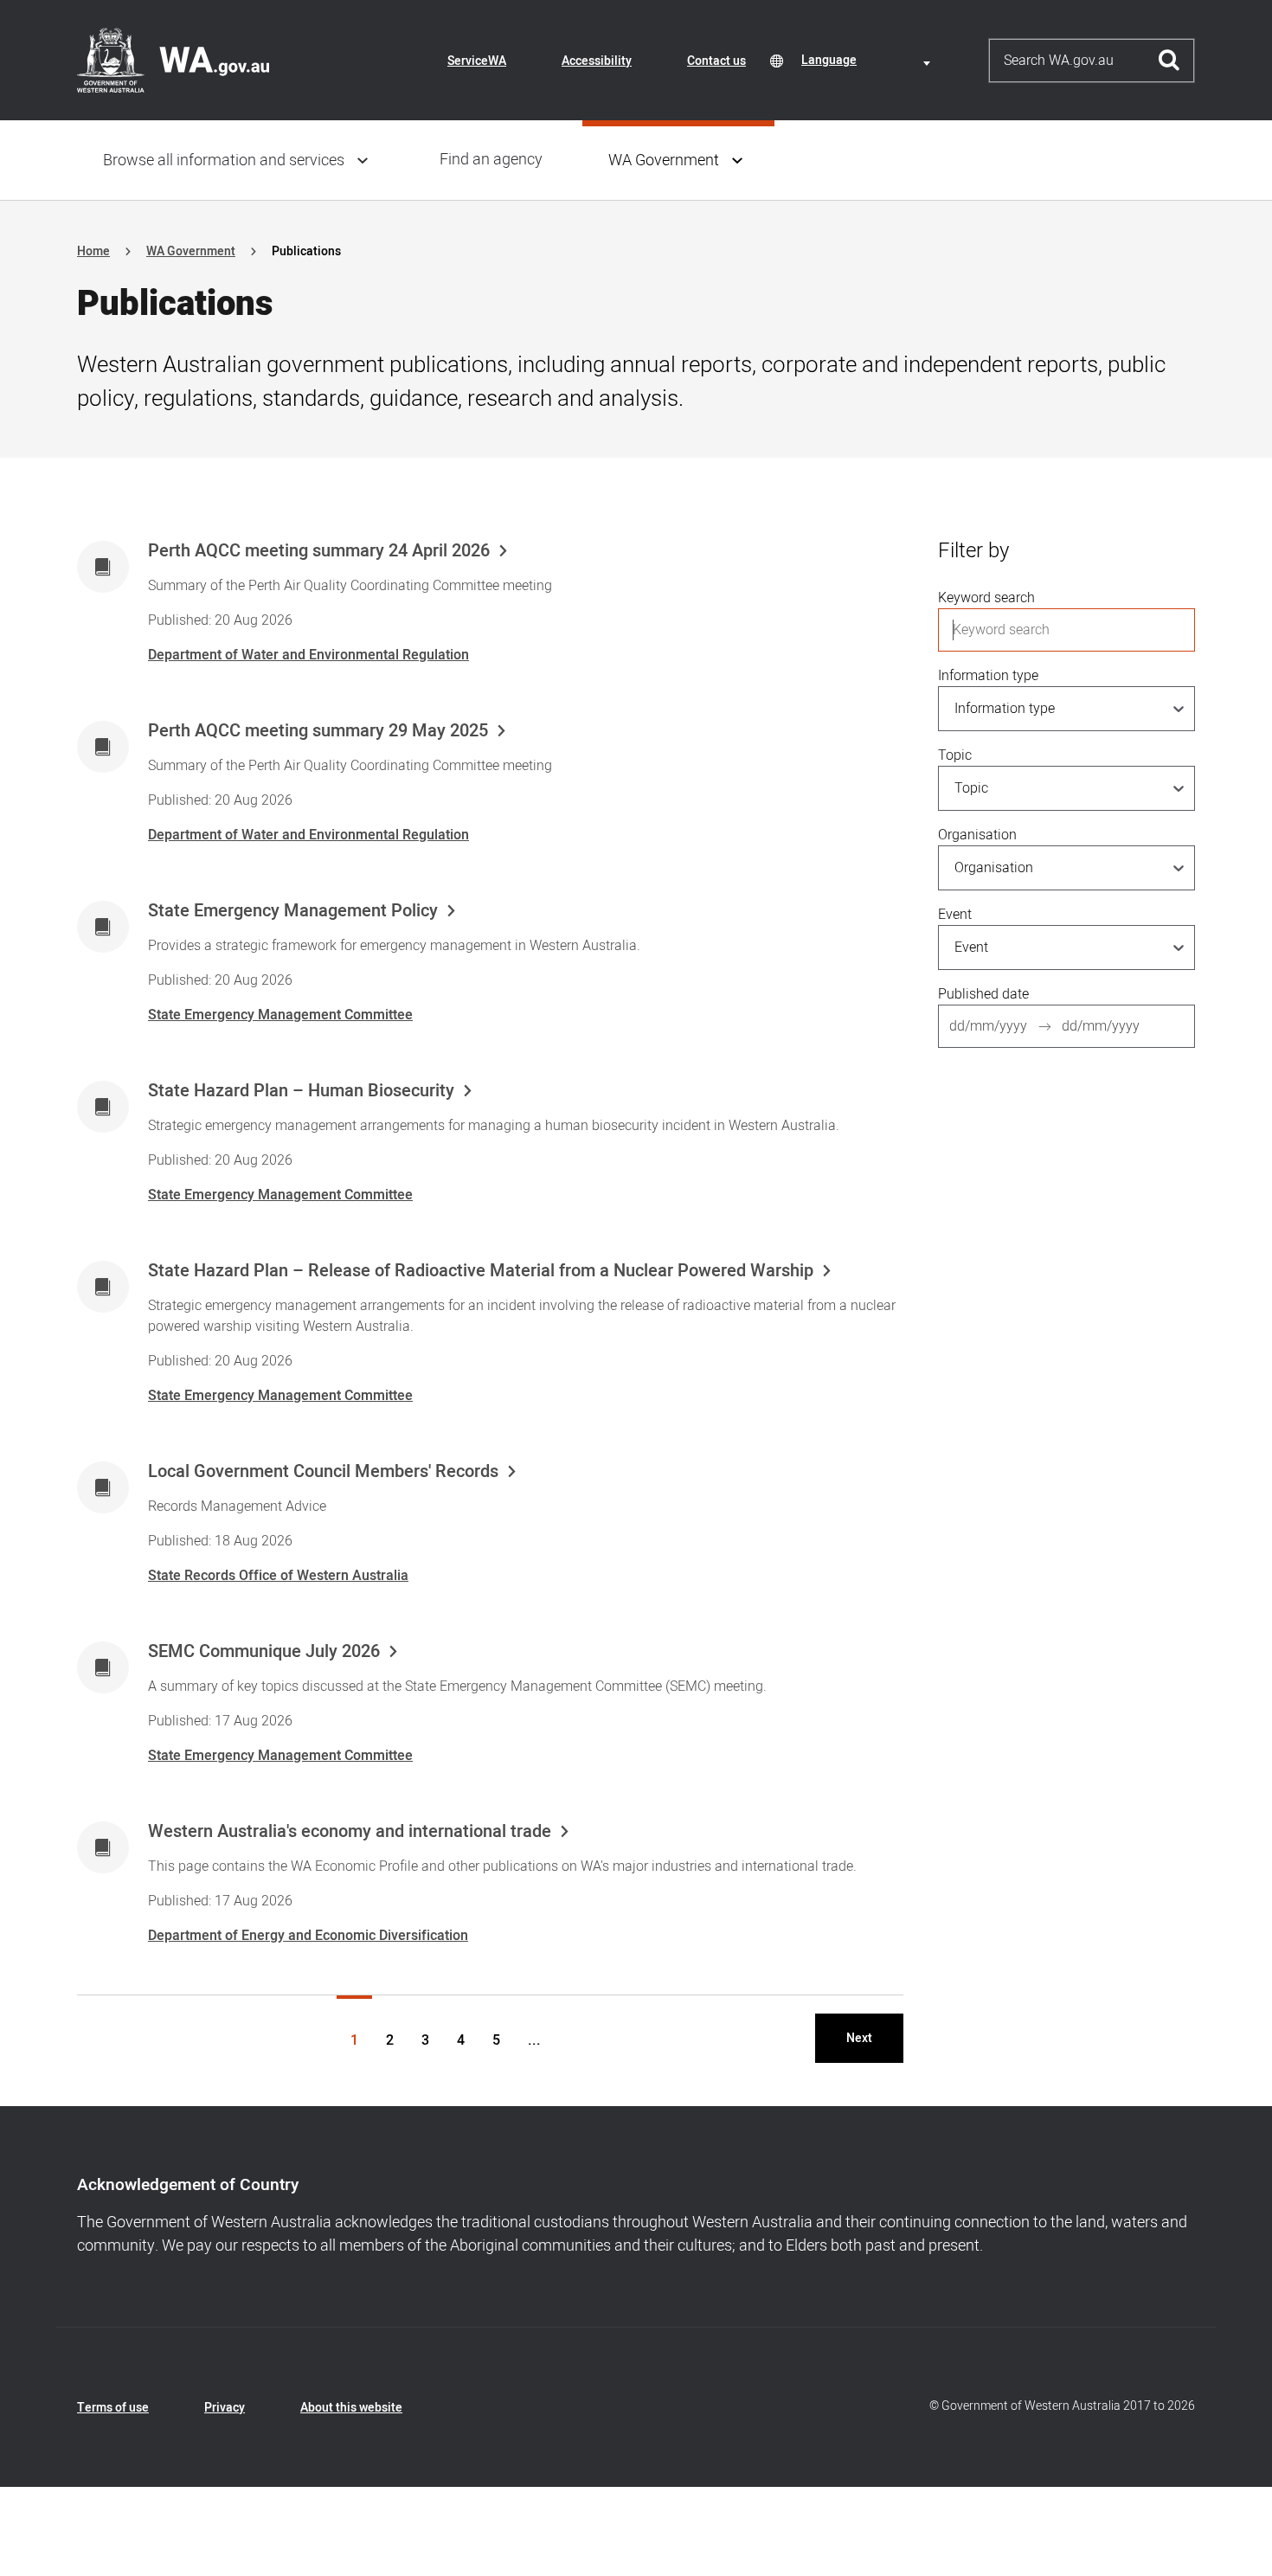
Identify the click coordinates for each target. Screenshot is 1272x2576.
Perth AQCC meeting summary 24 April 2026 (319, 551)
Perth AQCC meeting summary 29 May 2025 (318, 731)
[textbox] (869, 60)
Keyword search (986, 598)
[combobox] (869, 60)
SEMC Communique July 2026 (264, 1652)
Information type (988, 676)
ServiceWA (477, 61)
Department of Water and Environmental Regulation (308, 655)
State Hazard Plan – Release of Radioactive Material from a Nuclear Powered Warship (481, 1271)
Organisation (977, 835)
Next (859, 2038)
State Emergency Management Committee (280, 1015)
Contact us (716, 61)
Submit (1169, 61)
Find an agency (491, 160)
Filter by (973, 551)
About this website (351, 2408)
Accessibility (597, 61)
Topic (955, 755)
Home (93, 251)
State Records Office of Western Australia (278, 1576)
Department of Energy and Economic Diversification (308, 1936)
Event (955, 915)
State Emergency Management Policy (293, 911)
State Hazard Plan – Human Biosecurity (301, 1091)
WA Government (664, 161)
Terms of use (113, 2408)
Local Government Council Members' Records (323, 1472)
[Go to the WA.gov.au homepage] (173, 60)
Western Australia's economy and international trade (350, 1832)
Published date (983, 994)
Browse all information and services (224, 161)
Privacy (225, 2408)
